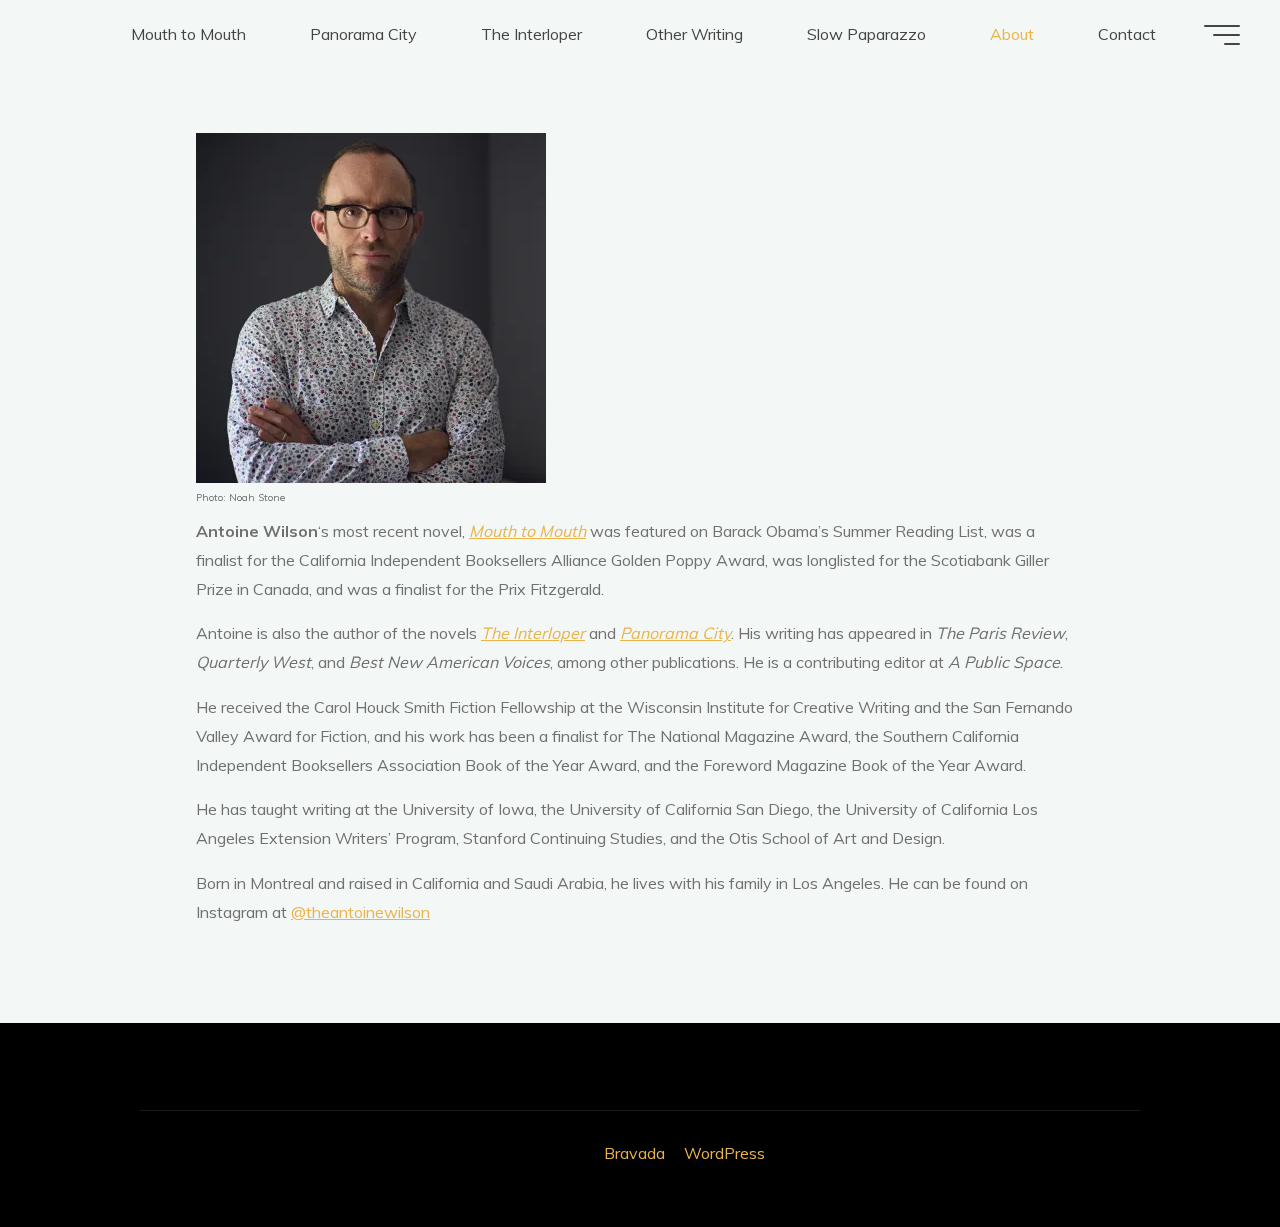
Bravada (632, 1153)
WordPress (724, 1153)
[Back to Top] (1202, 1149)
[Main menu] (1222, 35)
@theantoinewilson (360, 912)
